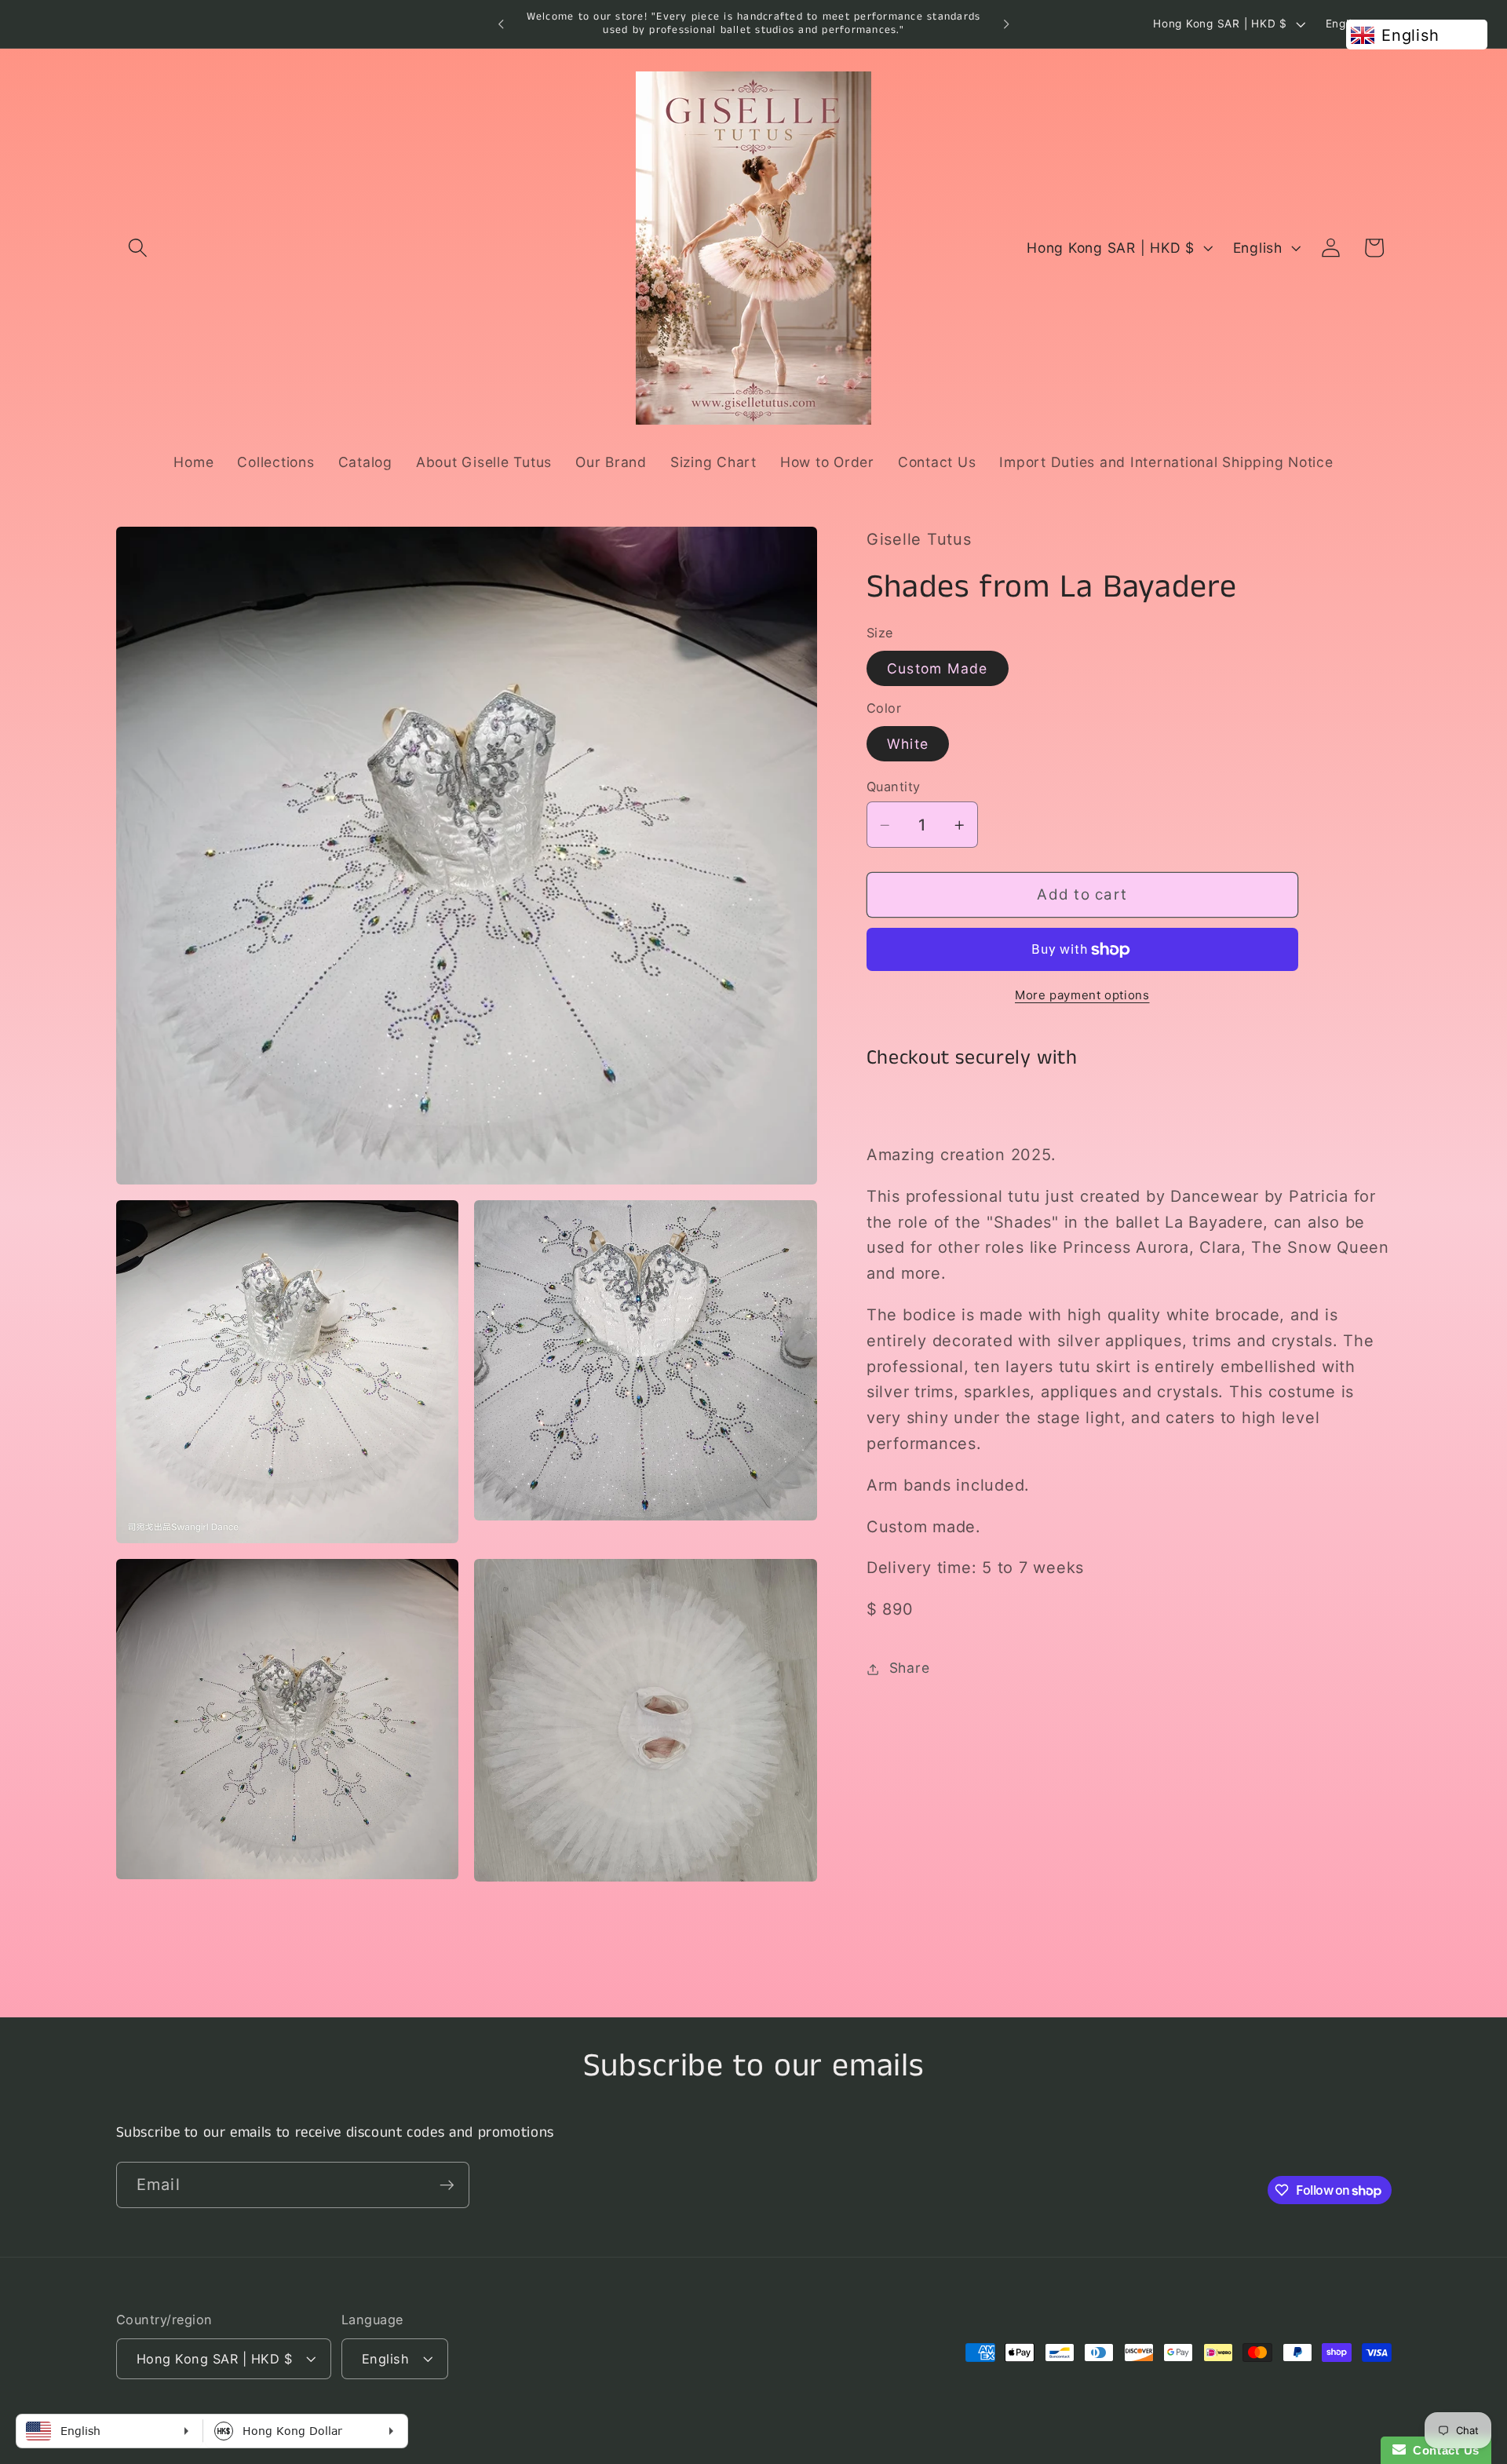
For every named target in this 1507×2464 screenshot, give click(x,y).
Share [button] (910, 1668)
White (908, 744)
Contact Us (1443, 2450)
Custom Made (938, 668)
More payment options (1082, 995)
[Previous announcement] (501, 24)
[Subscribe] (447, 2185)
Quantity (894, 787)
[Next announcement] (1006, 24)
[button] (138, 248)
